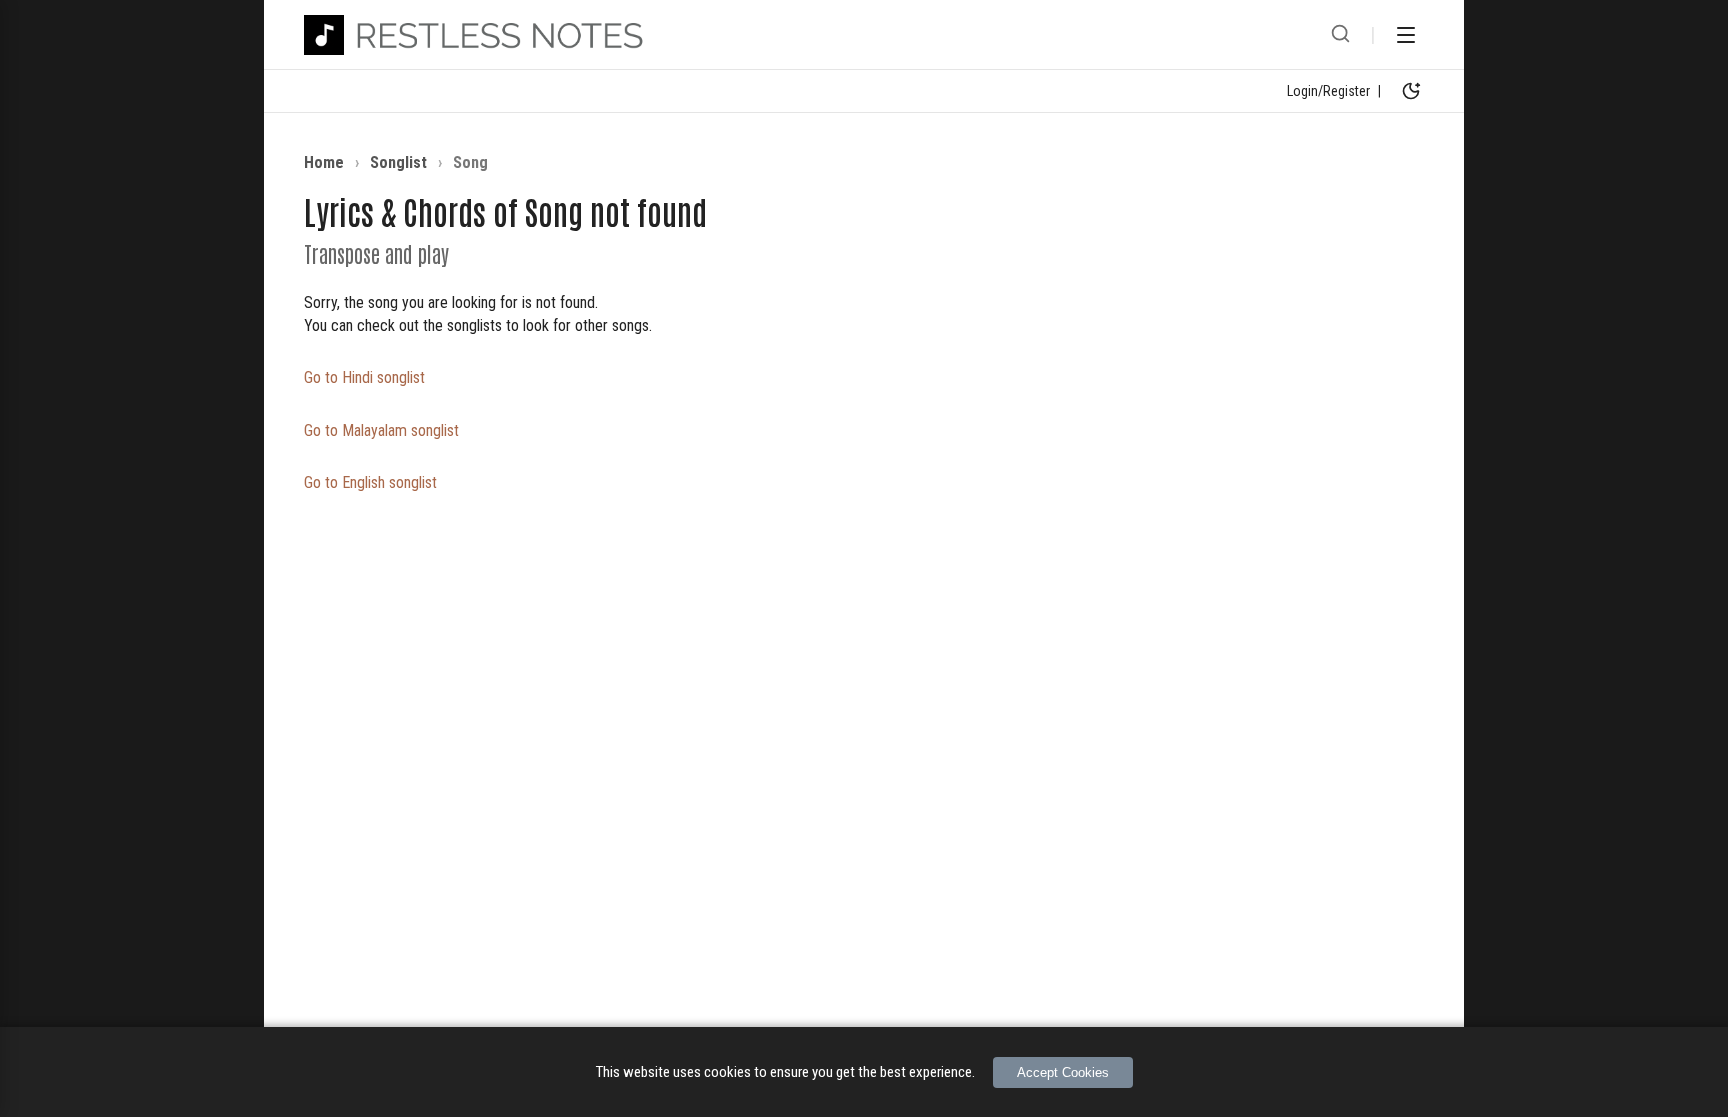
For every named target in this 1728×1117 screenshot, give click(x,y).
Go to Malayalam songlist (381, 430)
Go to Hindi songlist (364, 377)
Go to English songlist (370, 482)
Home (324, 162)
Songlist (398, 162)
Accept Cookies (1063, 1072)
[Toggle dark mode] (1411, 91)
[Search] (1340, 35)
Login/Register (1328, 91)
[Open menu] (1406, 35)
